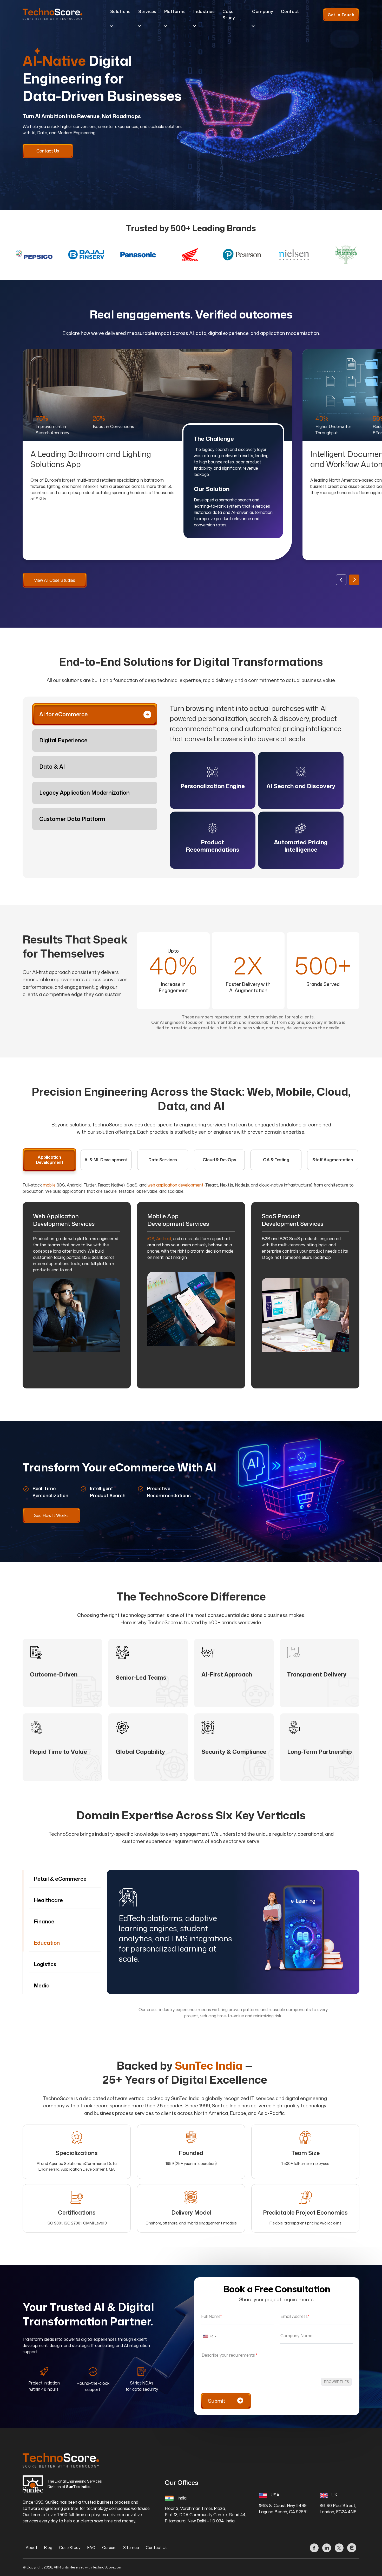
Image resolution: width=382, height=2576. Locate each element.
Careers (109, 2548)
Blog (48, 2548)
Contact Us (157, 2548)
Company (263, 11)
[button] (354, 580)
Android (164, 1239)
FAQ (91, 2548)
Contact (290, 11)
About (32, 2548)
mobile (49, 1185)
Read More (212, 780)
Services (147, 11)
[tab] (95, 715)
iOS (151, 1239)
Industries (204, 11)
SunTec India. (78, 2487)
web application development (176, 1185)
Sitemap (131, 2548)
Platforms (175, 11)
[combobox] (209, 2336)
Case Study (229, 15)
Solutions (120, 11)
